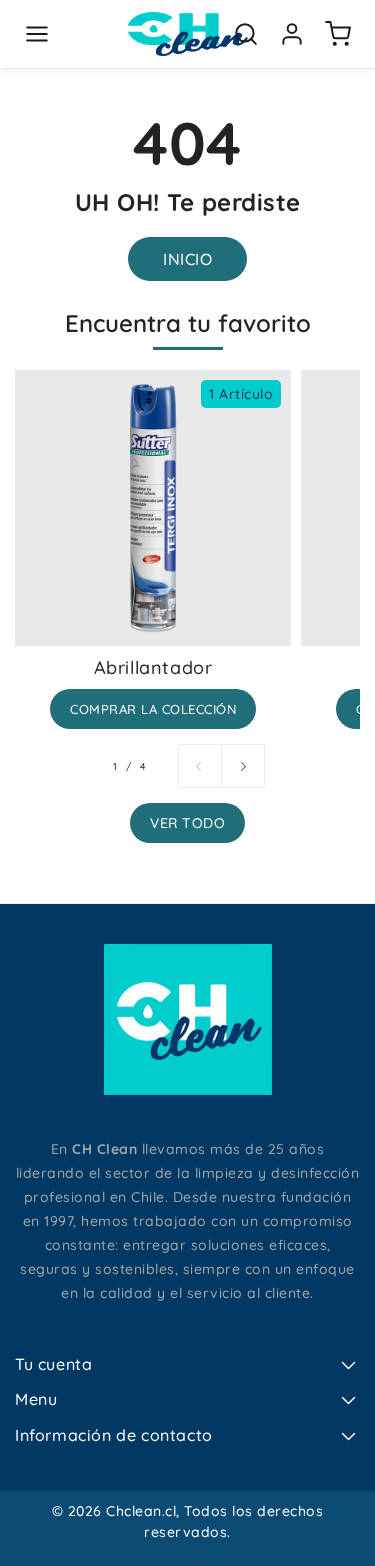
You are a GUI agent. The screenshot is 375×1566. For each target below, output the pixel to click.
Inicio (187, 259)
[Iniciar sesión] (292, 34)
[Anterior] (200, 766)
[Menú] (37, 34)
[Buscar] (246, 34)
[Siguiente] (243, 766)
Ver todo (187, 823)
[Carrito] (338, 34)
